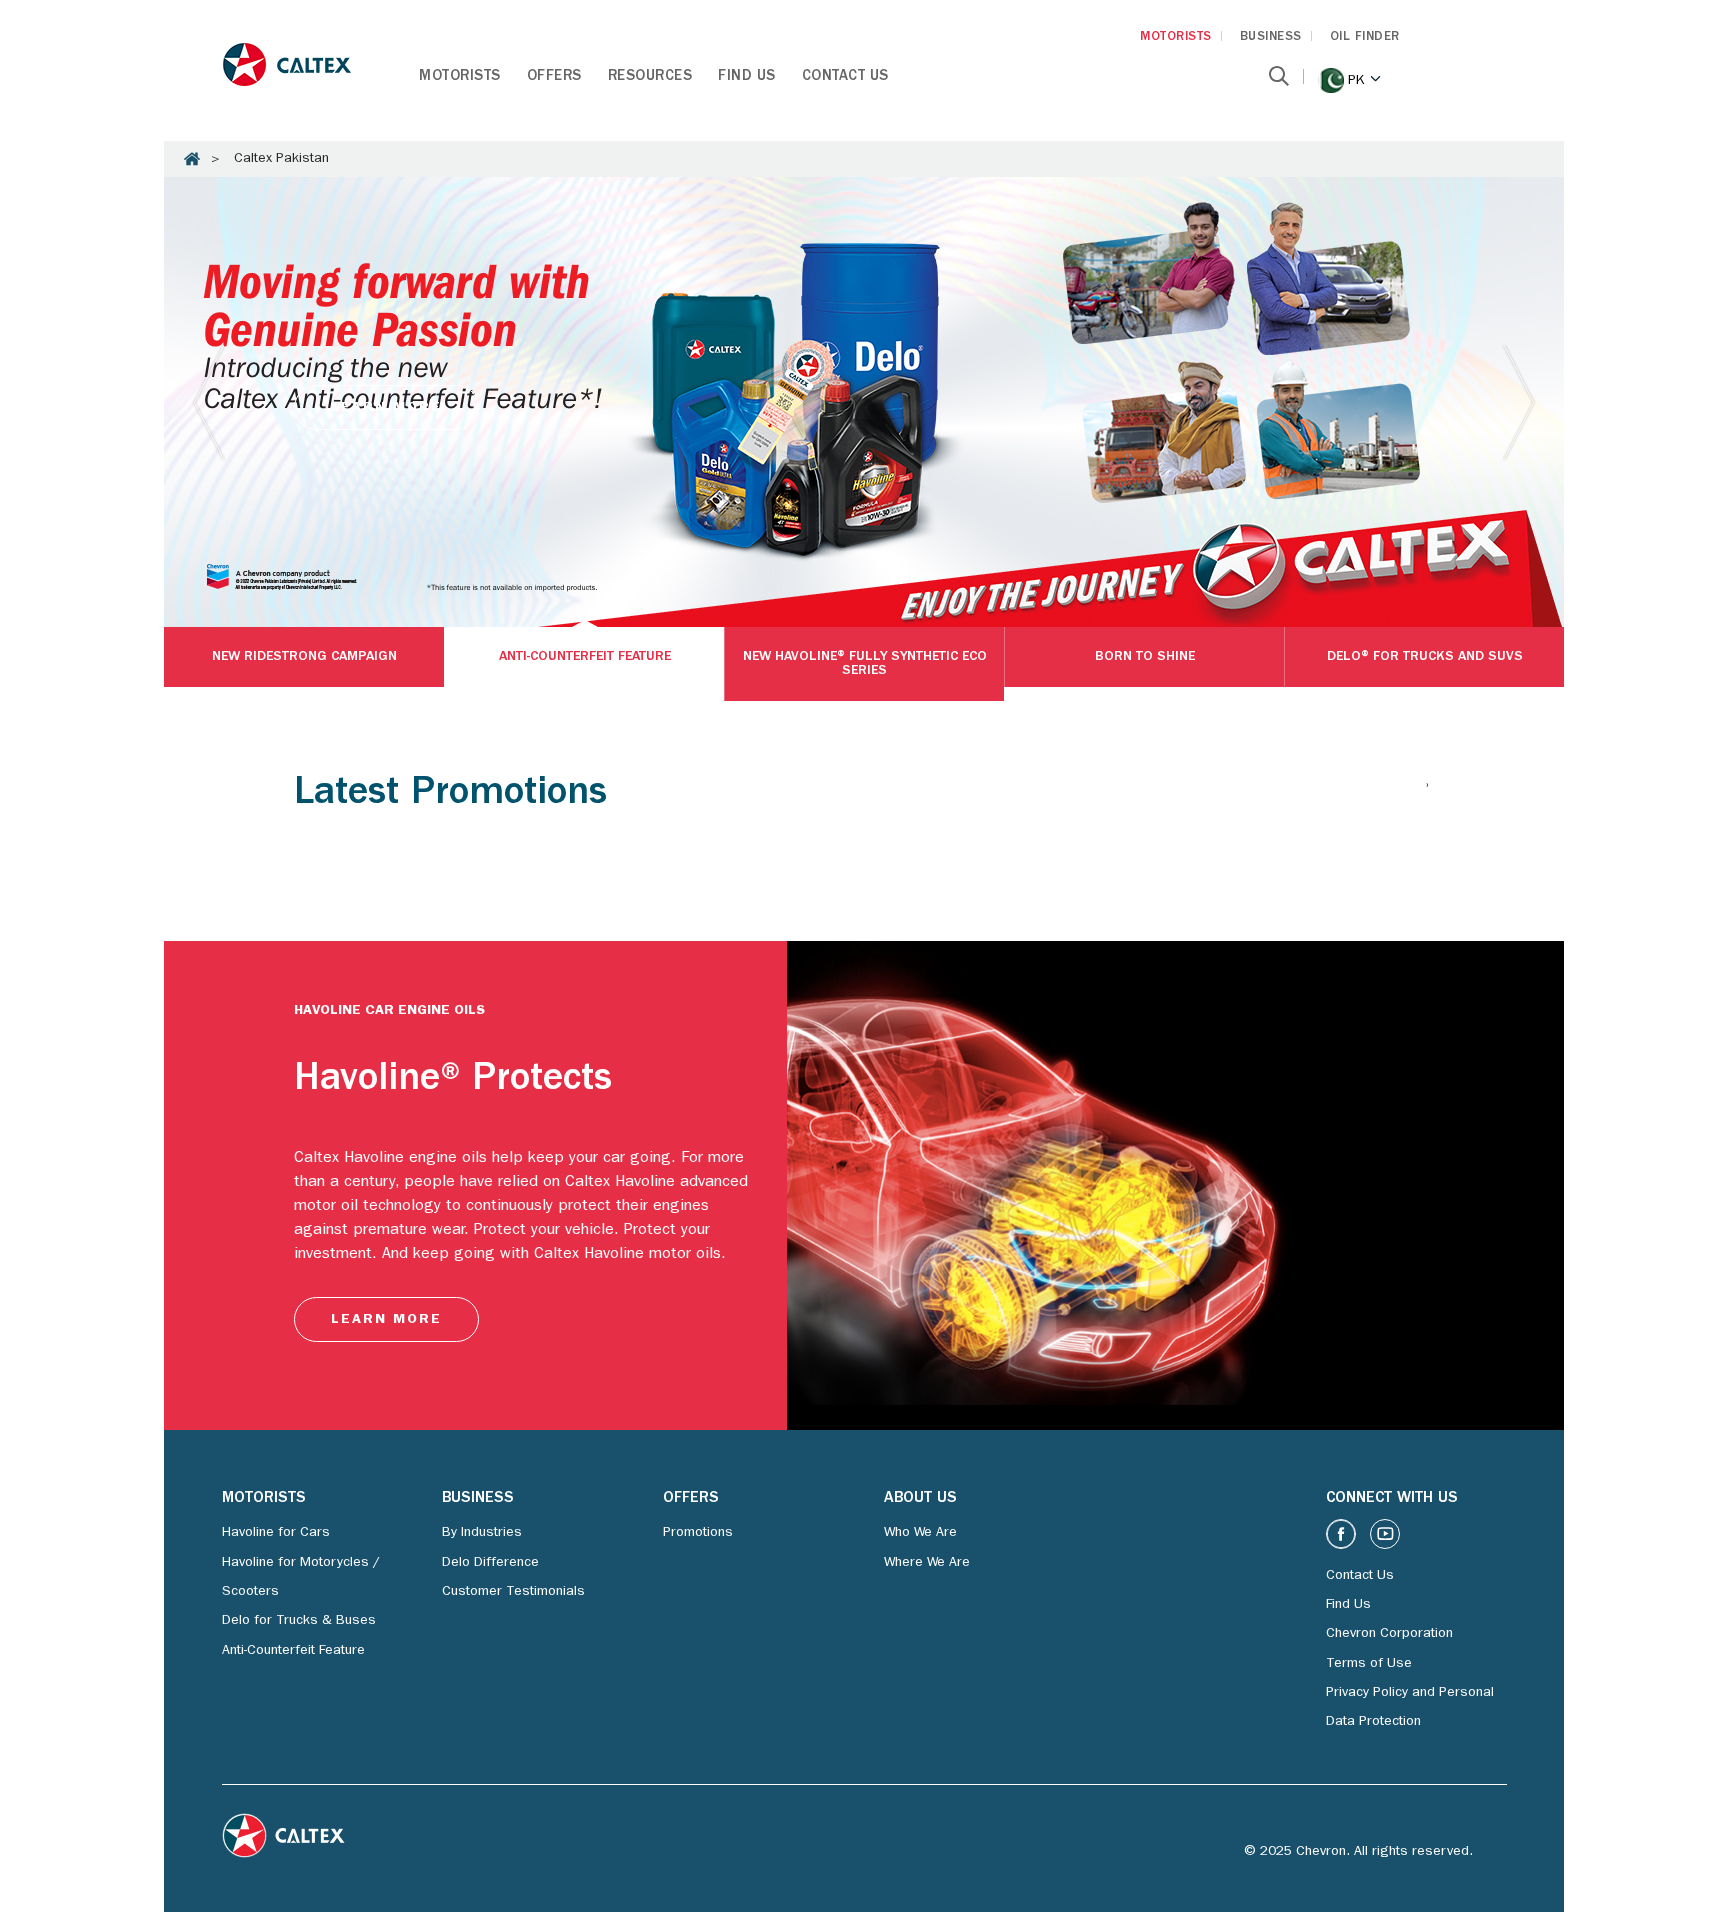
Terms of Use (1369, 1664)
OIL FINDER (1365, 37)
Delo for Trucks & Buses (299, 1621)
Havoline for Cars (276, 1533)
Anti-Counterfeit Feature (293, 1651)
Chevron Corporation (1389, 1634)
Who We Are (920, 1533)
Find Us (747, 77)
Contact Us (845, 77)
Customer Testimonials (513, 1592)
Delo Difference (490, 1563)
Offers (554, 77)
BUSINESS (1271, 37)
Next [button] (1519, 402)
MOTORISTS (1176, 37)
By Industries (482, 1533)
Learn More (386, 408)
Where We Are (927, 1563)
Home (192, 159)
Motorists (460, 77)
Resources (650, 77)
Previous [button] (209, 402)
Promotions (698, 1533)
